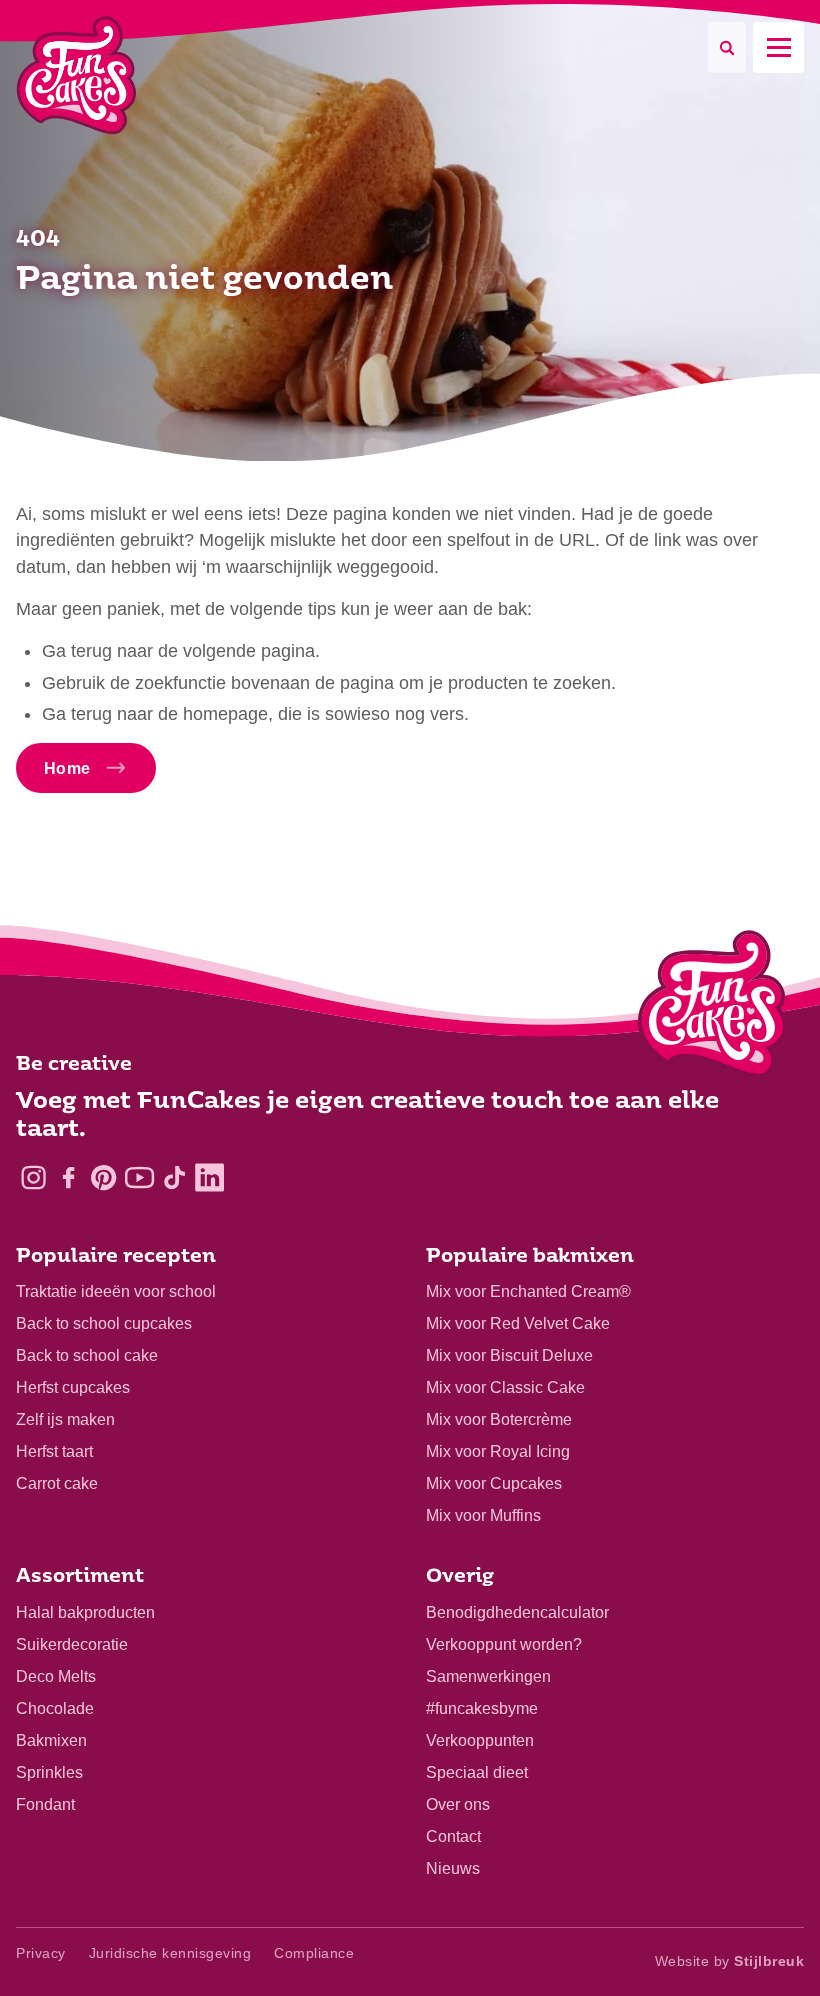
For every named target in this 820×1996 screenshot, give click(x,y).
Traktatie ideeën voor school (116, 1291)
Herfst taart (54, 1451)
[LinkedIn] (209, 1177)
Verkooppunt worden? (504, 1644)
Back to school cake (87, 1355)
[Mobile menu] (778, 47)
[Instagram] (33, 1177)
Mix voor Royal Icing (498, 1451)
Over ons (458, 1804)
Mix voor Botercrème (499, 1419)
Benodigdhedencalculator (517, 1612)
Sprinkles (49, 1772)
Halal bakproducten (85, 1612)
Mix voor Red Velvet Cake (518, 1323)
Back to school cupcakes (104, 1323)
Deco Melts (56, 1676)
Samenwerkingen (488, 1676)
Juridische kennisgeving (170, 1953)
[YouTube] (139, 1177)
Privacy (41, 1953)
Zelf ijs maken (65, 1419)
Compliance (314, 1953)
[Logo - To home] (712, 1008)
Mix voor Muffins (483, 1515)
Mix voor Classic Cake (505, 1387)
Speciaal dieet (477, 1772)
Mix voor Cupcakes (494, 1483)
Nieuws (453, 1868)
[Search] (727, 47)
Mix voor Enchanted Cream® (528, 1291)
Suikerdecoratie (72, 1644)
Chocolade (55, 1708)
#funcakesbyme (482, 1708)
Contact (453, 1836)
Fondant (45, 1804)
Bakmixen (51, 1740)
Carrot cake (57, 1483)
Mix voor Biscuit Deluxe (509, 1355)
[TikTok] (174, 1177)
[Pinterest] (103, 1177)
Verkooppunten (480, 1740)
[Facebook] (68, 1177)
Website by (730, 1961)
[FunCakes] (76, 75)
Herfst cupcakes (73, 1387)
